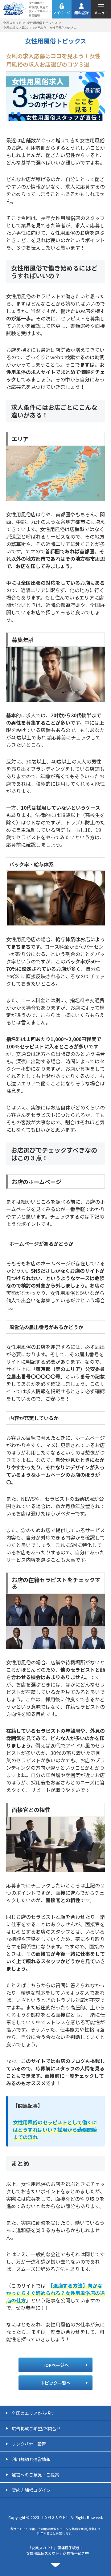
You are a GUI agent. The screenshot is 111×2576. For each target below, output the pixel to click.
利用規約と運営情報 (31, 2459)
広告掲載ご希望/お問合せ (36, 2428)
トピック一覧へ (55, 2383)
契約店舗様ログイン (31, 2490)
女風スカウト (12, 23)
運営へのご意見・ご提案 (35, 2475)
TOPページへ (56, 2365)
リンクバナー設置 (29, 2444)
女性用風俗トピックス (42, 23)
